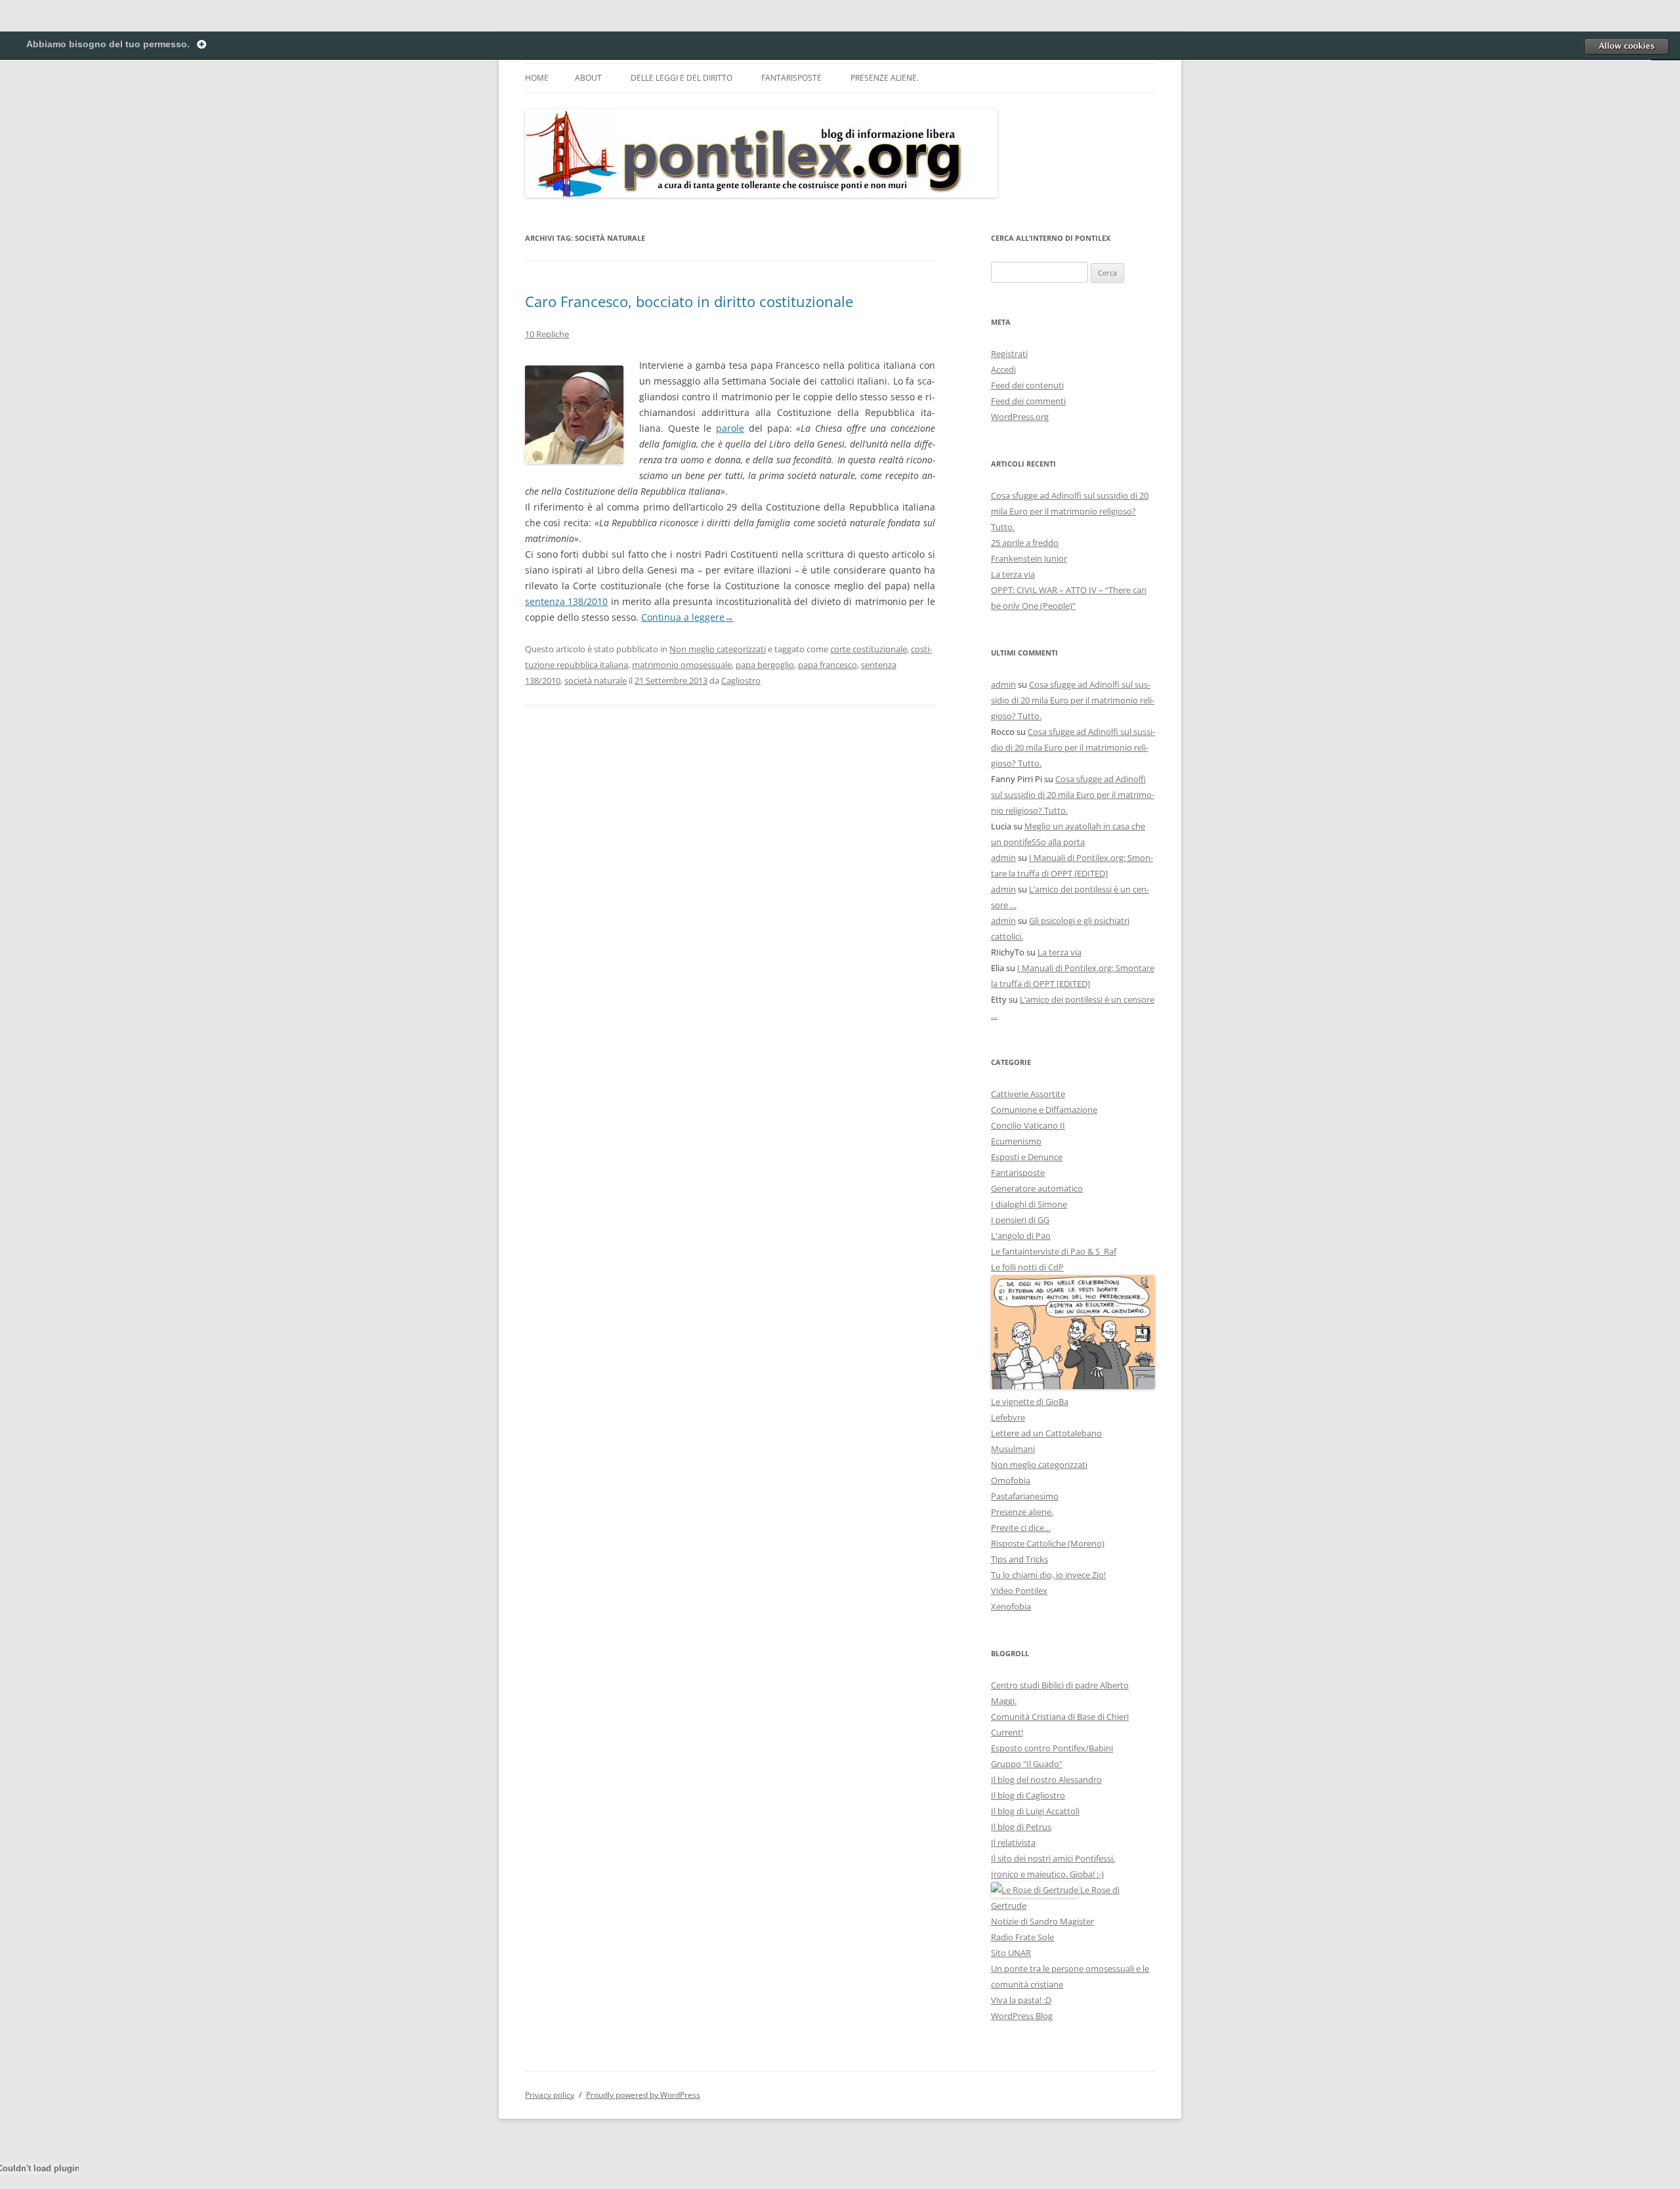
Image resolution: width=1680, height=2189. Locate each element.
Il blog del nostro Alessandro (1046, 1780)
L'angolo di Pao (1021, 1236)
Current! (1007, 1732)
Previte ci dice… (1021, 1528)
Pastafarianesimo (1025, 1496)
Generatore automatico (1037, 1188)
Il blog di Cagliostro (1028, 1795)
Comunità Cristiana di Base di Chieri (1060, 1717)
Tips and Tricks (1019, 1559)
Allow (1626, 46)
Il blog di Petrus (1021, 1827)
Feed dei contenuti (1027, 385)
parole (730, 428)
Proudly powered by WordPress (643, 2095)
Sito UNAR (1011, 1953)
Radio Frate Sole (1022, 1937)
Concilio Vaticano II (1028, 1125)
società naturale (596, 680)
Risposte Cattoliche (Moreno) (1048, 1543)
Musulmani (1013, 1449)
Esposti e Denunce (1027, 1157)
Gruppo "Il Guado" (1027, 1764)
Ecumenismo (1016, 1141)
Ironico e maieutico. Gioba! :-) (1047, 1874)
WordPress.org (1020, 417)
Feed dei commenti (1028, 401)
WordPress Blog (1022, 2016)
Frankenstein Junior (1029, 558)
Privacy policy (550, 2095)
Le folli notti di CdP (1027, 1267)
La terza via (1013, 574)
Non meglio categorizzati (718, 649)
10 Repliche (547, 334)
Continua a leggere (687, 617)
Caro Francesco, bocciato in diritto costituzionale (689, 301)
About (588, 78)
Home (537, 78)
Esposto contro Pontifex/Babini (1052, 1748)
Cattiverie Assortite (1028, 1094)
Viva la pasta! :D (1021, 2000)
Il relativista (1013, 1843)
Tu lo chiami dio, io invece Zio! (1048, 1575)
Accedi (1003, 369)
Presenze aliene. (885, 78)
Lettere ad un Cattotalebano (1046, 1433)
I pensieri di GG (1020, 1220)
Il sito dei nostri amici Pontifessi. (1053, 1858)
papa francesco (828, 665)
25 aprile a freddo (1025, 543)
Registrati (1009, 354)
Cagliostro (741, 680)
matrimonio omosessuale (682, 665)
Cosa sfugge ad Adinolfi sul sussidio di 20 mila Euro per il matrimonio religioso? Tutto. (1070, 511)
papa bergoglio (765, 665)
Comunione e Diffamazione (1044, 1110)
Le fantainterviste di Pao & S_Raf (1054, 1251)
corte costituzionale (869, 649)
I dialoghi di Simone (1029, 1204)
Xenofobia (1011, 1606)
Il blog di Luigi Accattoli (1035, 1811)
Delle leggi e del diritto (682, 78)
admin (1003, 684)
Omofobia (1011, 1480)
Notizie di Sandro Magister (1042, 1921)
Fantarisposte (791, 78)
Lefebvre (1008, 1417)
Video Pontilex (1019, 1591)
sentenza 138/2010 (567, 601)
